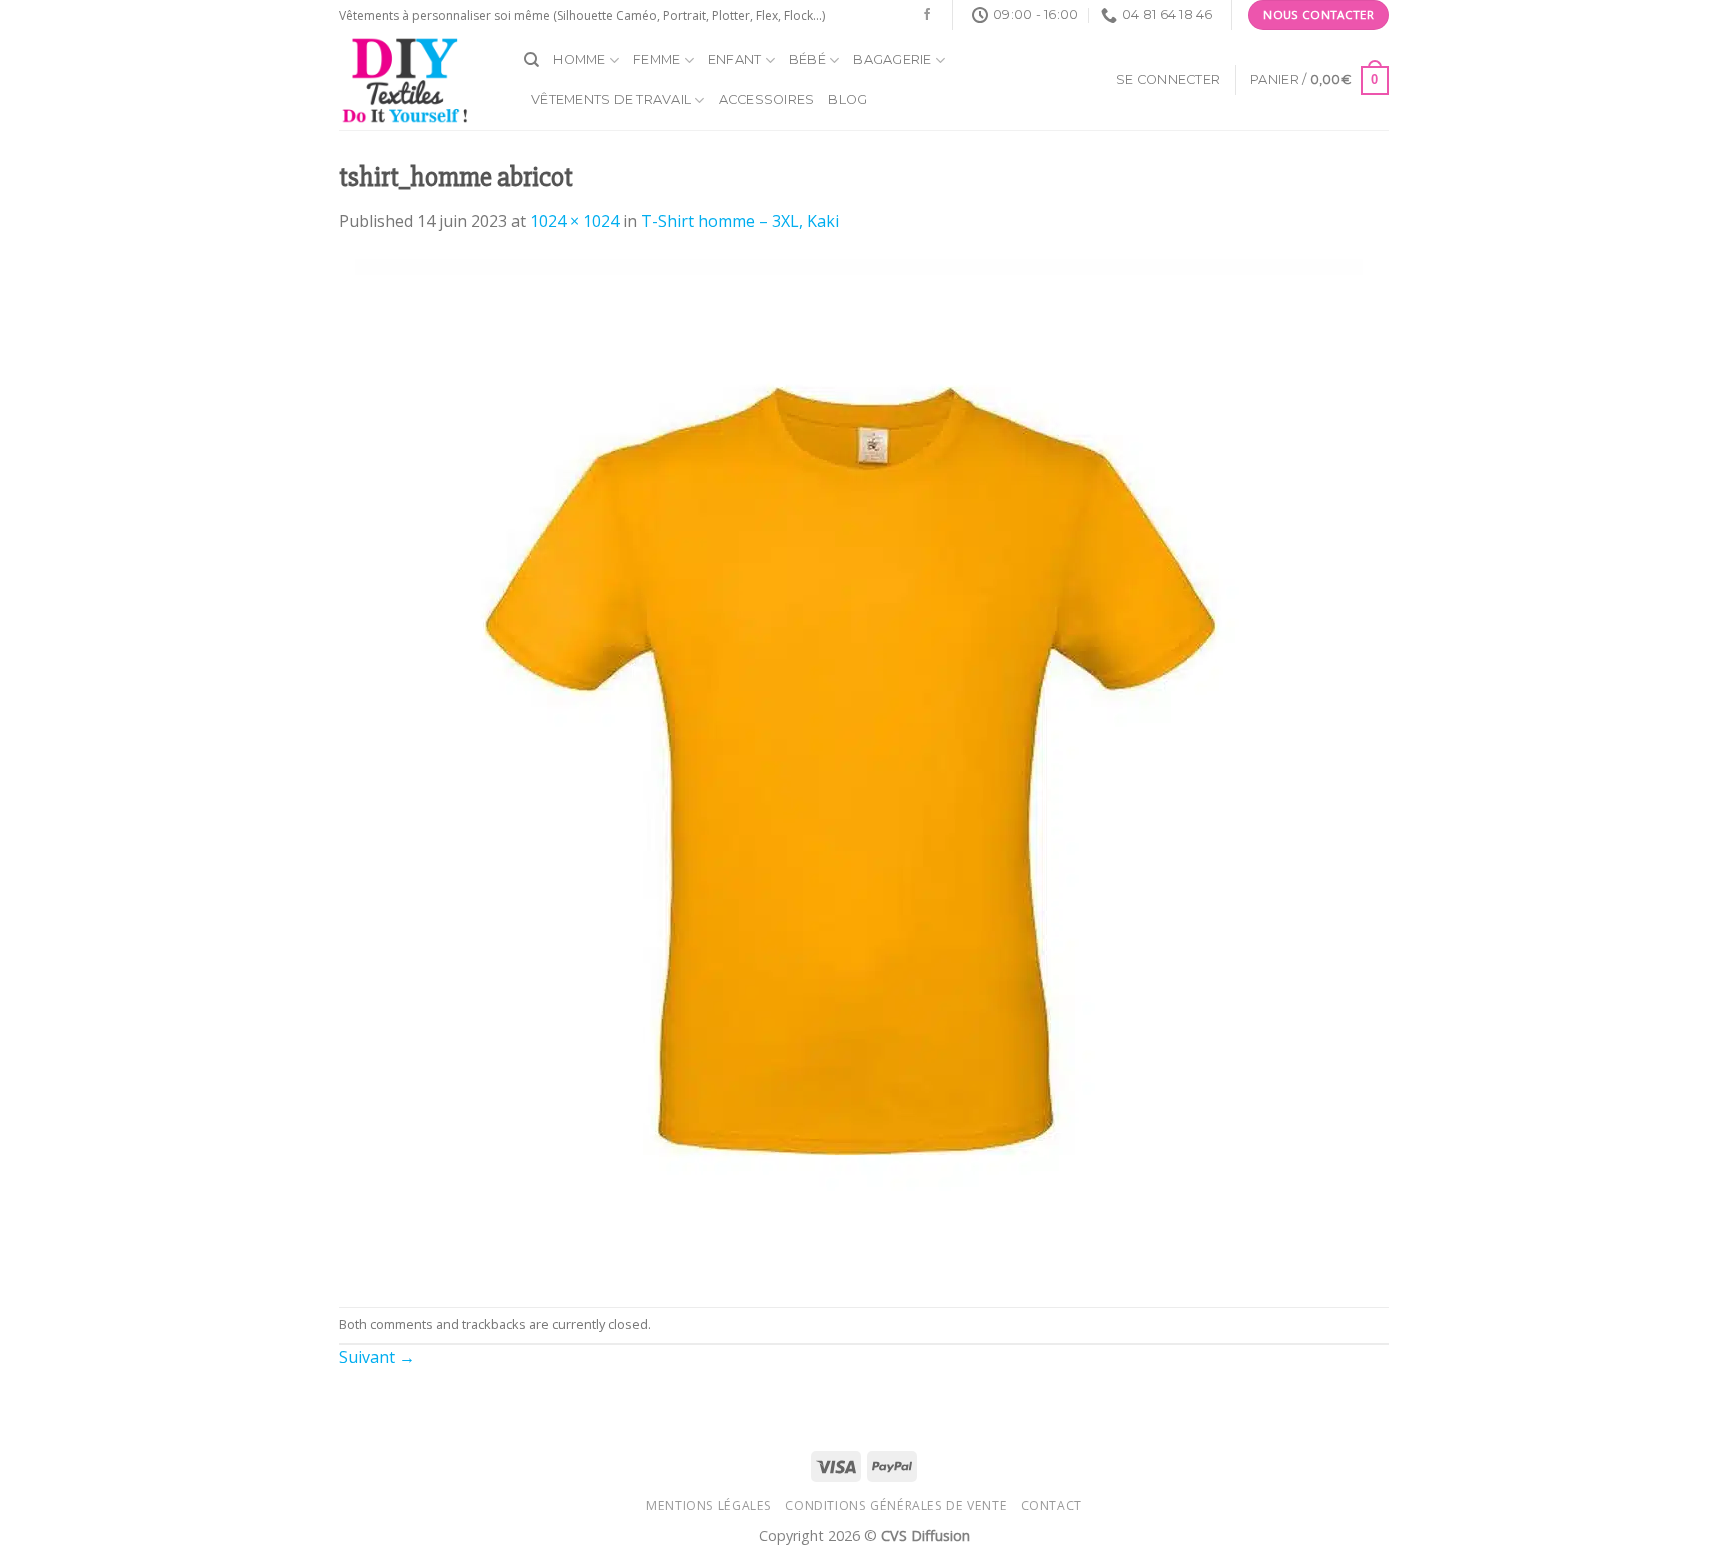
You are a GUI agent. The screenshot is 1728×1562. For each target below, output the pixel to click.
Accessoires (767, 99)
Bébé (807, 59)
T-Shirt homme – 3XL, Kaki (740, 221)
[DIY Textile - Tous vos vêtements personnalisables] (416, 80)
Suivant (377, 1357)
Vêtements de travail (611, 99)
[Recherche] (531, 60)
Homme (579, 59)
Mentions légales (709, 1505)
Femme (656, 59)
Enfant (735, 59)
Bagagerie (892, 59)
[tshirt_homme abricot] (851, 769)
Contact (1051, 1505)
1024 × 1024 (574, 221)
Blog (847, 99)
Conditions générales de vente (896, 1505)
